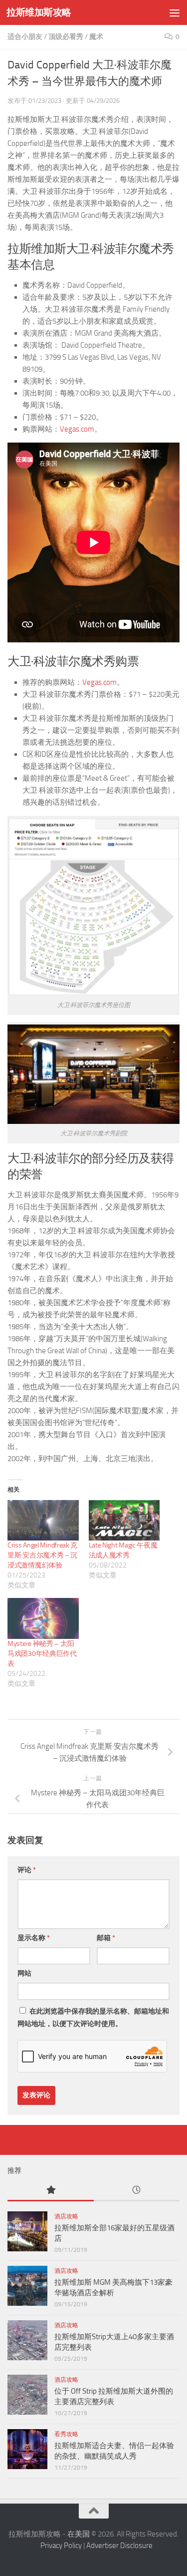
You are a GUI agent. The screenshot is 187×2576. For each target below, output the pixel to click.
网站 (24, 1973)
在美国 (79, 2534)
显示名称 (34, 1938)
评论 (27, 1870)
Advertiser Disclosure (119, 2546)
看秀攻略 (66, 2434)
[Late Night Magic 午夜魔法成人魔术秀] (124, 1520)
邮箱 (106, 1938)
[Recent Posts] (137, 2191)
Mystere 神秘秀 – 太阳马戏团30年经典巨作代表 (42, 1654)
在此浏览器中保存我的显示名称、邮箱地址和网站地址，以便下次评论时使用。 (93, 2018)
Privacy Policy (61, 2546)
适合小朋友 (25, 37)
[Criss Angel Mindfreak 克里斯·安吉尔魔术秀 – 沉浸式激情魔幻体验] (43, 1520)
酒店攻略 (66, 2216)
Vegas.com (77, 429)
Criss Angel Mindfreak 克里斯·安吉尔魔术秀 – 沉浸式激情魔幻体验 (42, 1555)
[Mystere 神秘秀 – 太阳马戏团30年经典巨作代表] (43, 1618)
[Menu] (175, 12)
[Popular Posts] (51, 2191)
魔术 (96, 37)
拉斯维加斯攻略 (39, 12)
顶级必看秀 (66, 37)
